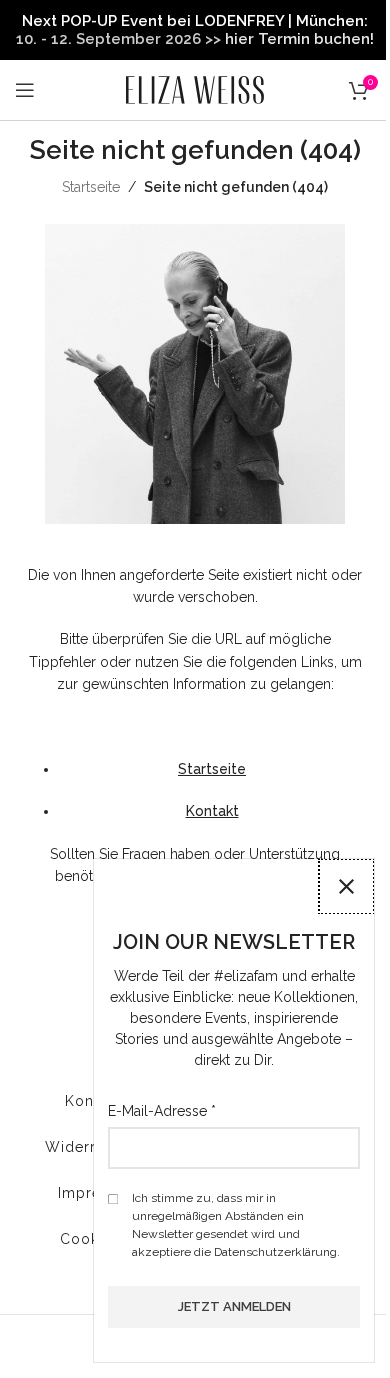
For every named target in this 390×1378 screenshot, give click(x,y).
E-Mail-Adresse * (162, 1111)
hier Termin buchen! (299, 39)
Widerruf (77, 1147)
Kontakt (212, 811)
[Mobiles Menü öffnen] (25, 90)
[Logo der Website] (195, 89)
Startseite (91, 187)
